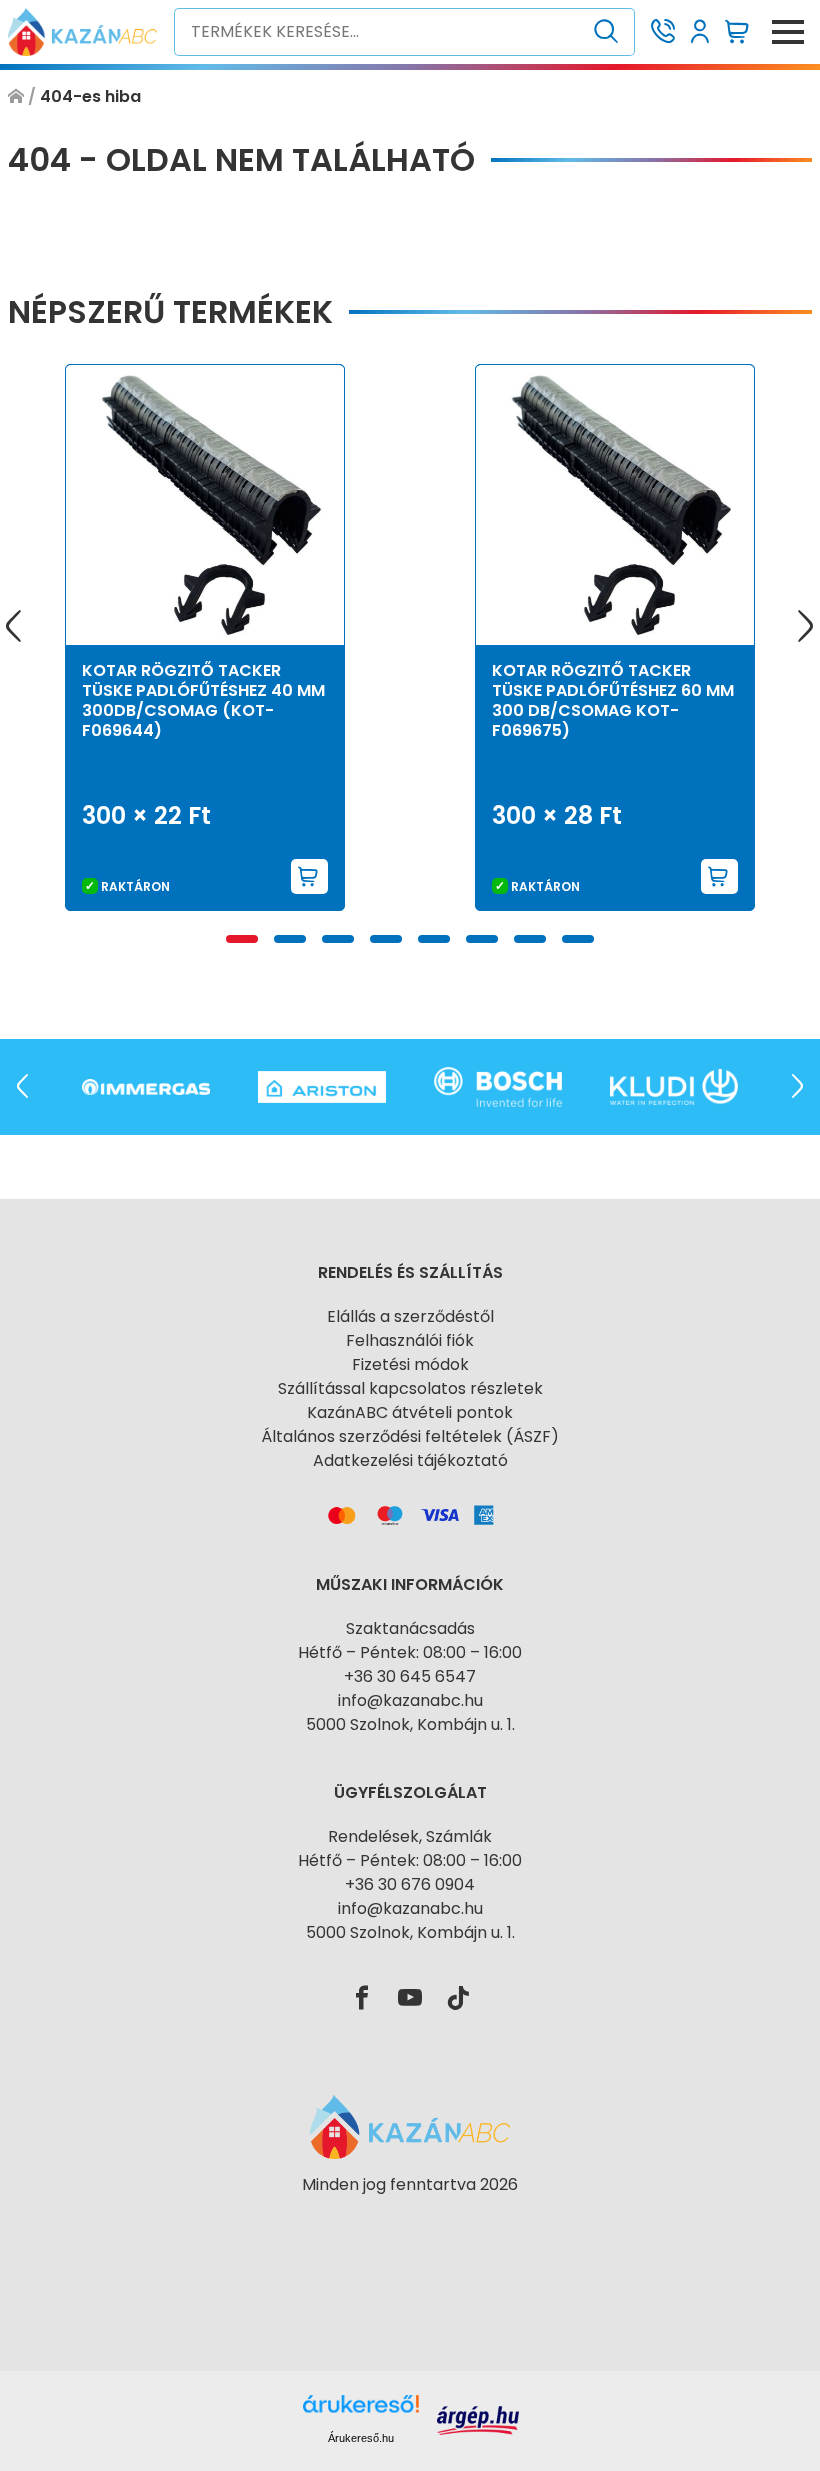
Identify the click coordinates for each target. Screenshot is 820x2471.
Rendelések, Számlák (410, 1836)
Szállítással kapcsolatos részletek (410, 1388)
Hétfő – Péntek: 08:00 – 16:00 (410, 1652)
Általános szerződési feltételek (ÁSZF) (410, 1436)
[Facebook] (362, 1999)
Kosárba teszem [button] (310, 876)
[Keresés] (606, 32)
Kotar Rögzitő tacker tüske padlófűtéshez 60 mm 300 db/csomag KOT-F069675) (613, 700)
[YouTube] (410, 1999)
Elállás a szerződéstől (410, 1316)
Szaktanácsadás (410, 1628)
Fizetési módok (410, 1364)
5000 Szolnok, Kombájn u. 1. (410, 1724)
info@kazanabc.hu (410, 1700)
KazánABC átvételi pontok (410, 1412)
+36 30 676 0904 (410, 1884)
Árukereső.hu (361, 2438)
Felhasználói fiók (410, 1340)
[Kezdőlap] (16, 97)
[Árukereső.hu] (410, 2220)
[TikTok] (458, 1999)
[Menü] (788, 32)
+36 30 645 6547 (410, 1676)
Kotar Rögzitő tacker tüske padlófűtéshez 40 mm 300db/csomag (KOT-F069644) (203, 700)
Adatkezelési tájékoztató (410, 1460)
